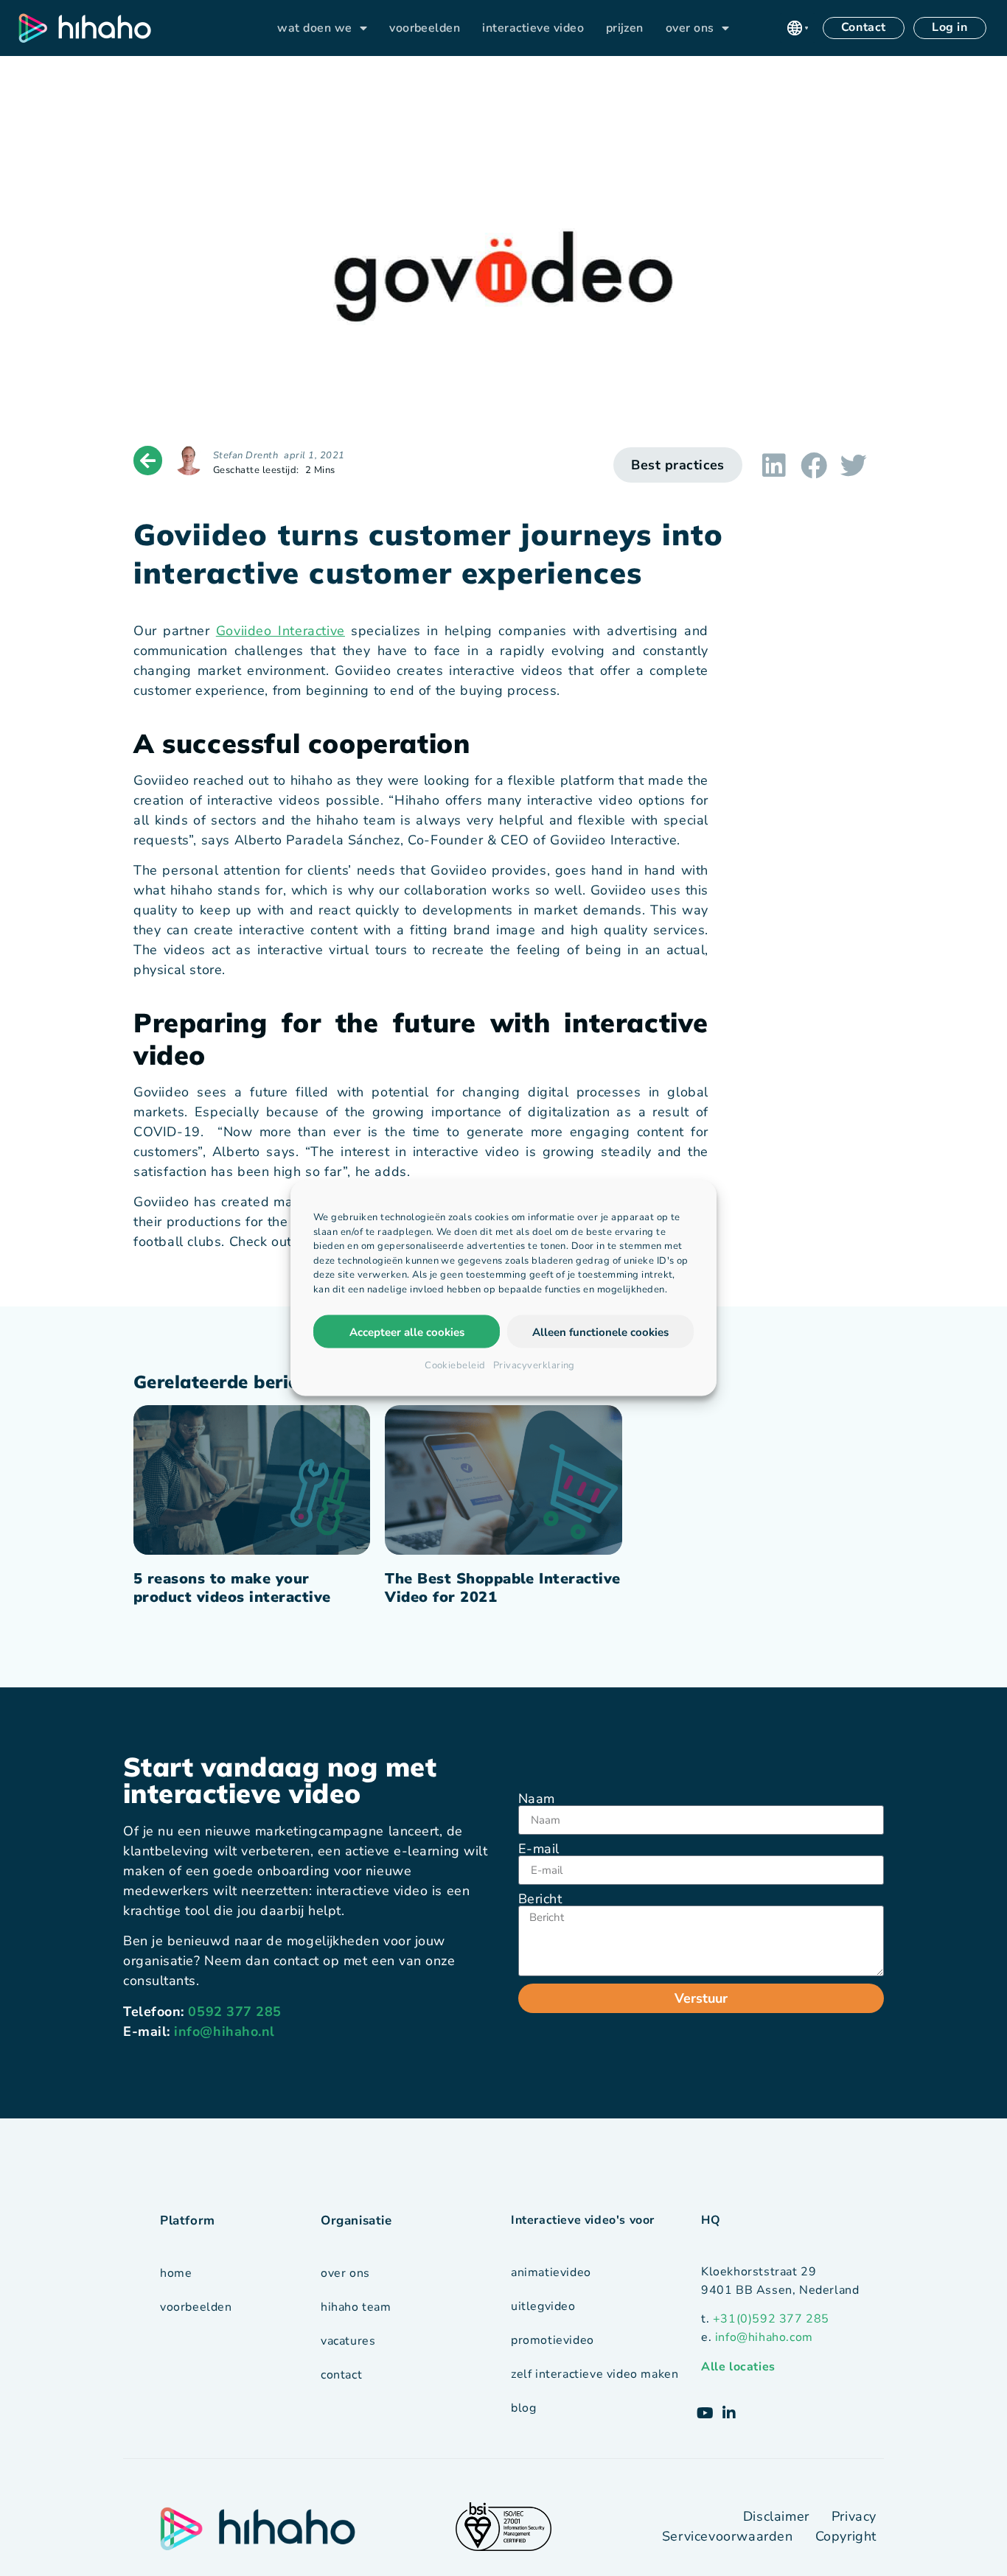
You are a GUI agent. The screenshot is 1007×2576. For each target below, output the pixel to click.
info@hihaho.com (764, 2337)
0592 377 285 (234, 2012)
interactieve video (533, 28)
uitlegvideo (543, 2306)
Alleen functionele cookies (600, 1331)
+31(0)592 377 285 (771, 2319)
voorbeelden (425, 28)
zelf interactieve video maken (595, 2374)
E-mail (539, 1849)
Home (176, 2273)
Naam (537, 1799)
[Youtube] (705, 2413)
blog (523, 2408)
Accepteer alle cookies (407, 1331)
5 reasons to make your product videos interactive (232, 1588)
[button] (798, 28)
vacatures (348, 2341)
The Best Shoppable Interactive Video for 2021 (502, 1588)
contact (341, 2375)
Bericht (540, 1899)
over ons (690, 28)
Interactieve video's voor (583, 2220)
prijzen (625, 28)
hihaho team (356, 2307)
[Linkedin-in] (729, 2413)
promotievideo (553, 2340)
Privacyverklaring (534, 1365)
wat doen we (314, 28)
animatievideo (551, 2272)
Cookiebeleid (455, 1365)
